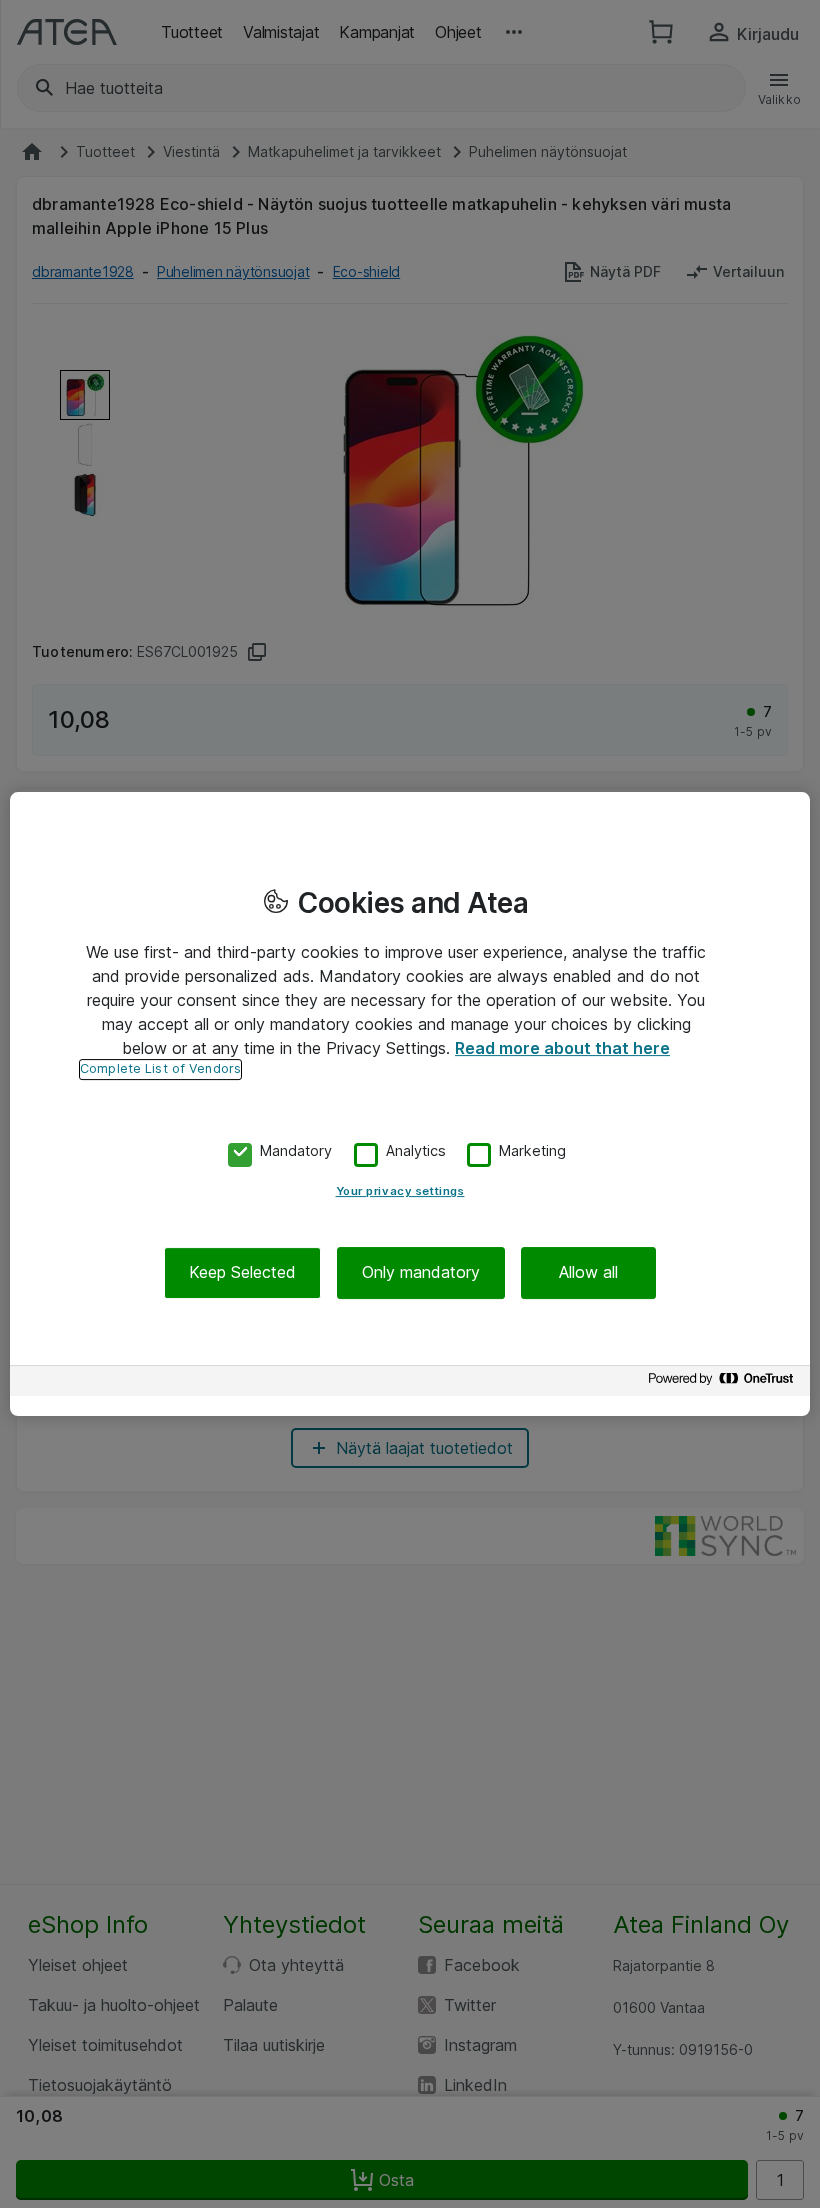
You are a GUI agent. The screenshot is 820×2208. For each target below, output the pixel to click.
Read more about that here (562, 1048)
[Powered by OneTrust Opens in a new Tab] (724, 1383)
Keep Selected (242, 1273)
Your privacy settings (400, 1192)
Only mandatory (421, 1273)
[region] (410, 1104)
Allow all (588, 1273)
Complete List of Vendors (160, 1068)
